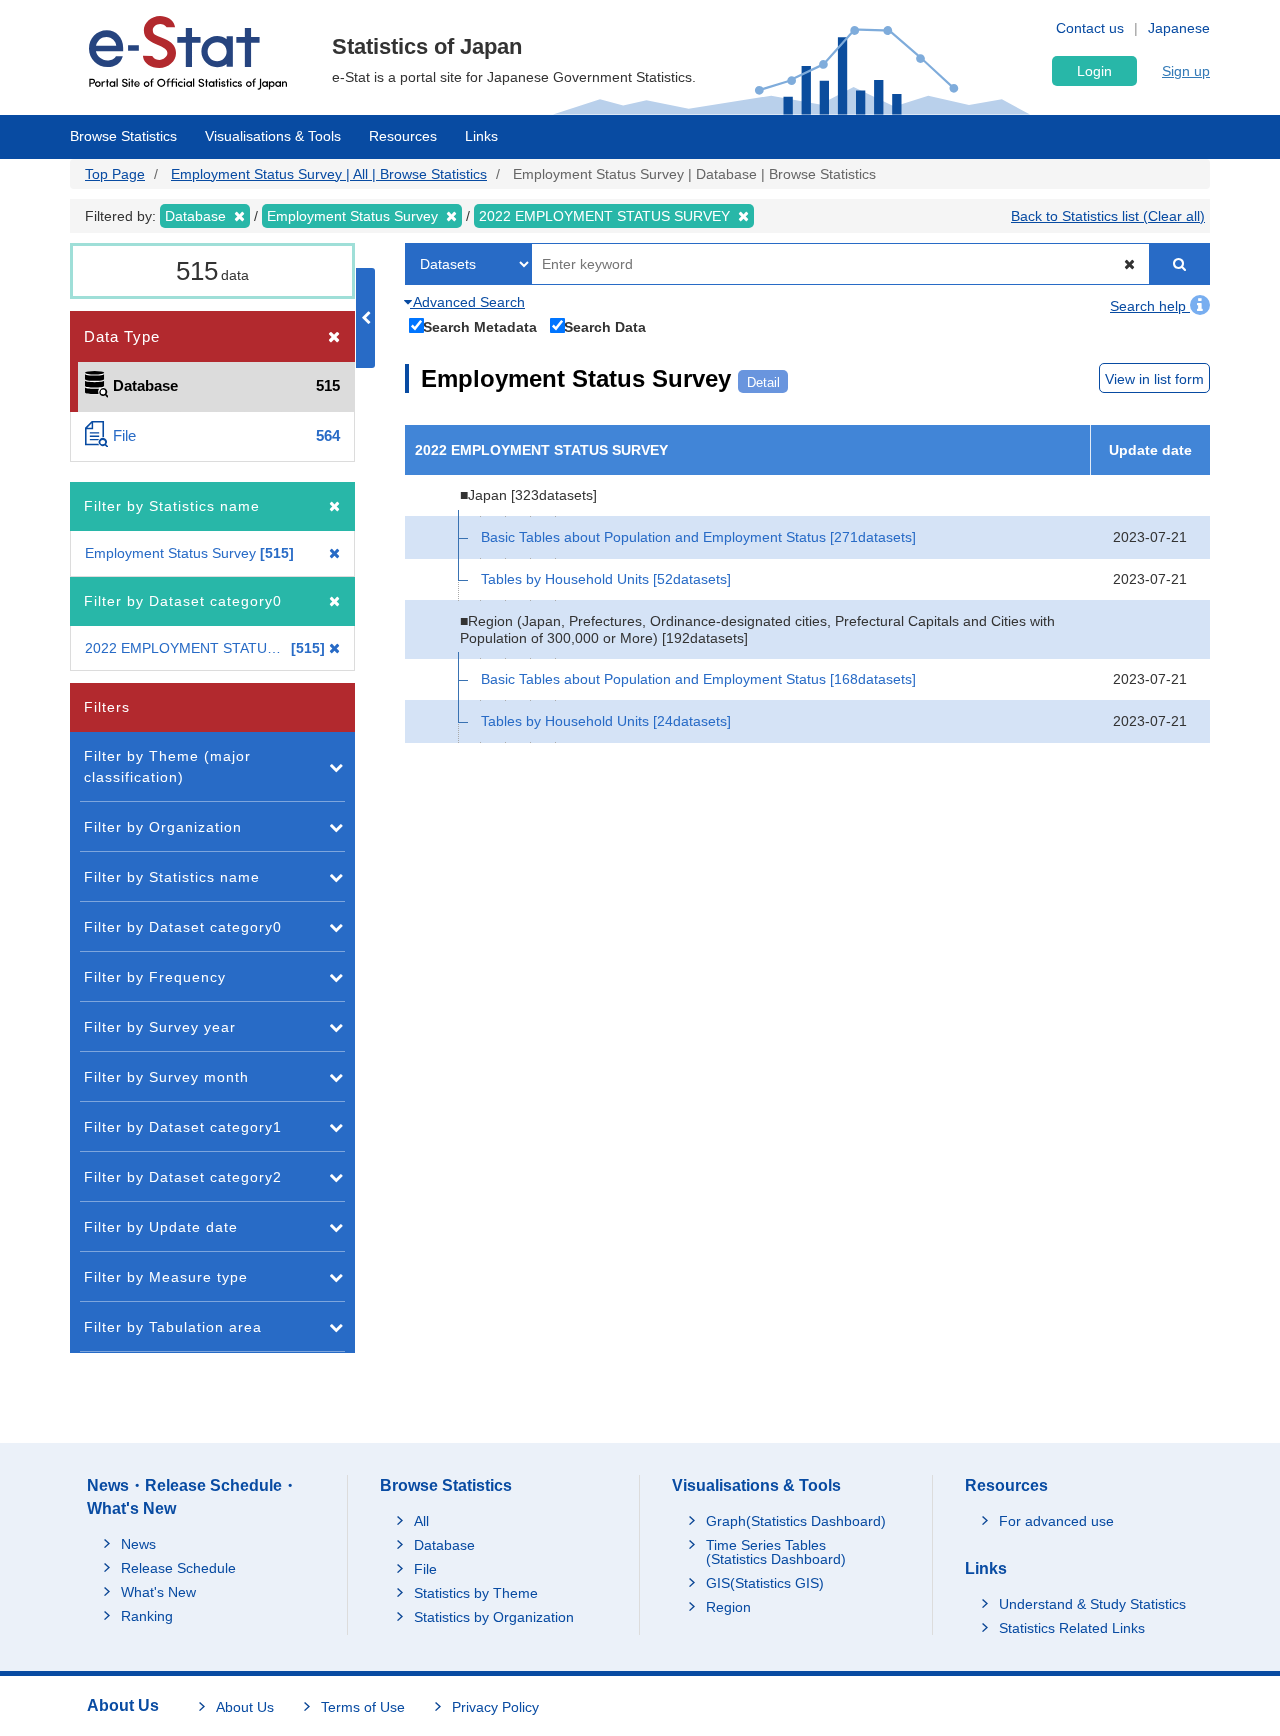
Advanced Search (467, 302)
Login (1094, 71)
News (138, 1544)
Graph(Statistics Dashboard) (796, 1521)
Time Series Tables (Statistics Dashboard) (776, 1552)
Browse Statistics (123, 136)
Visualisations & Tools (273, 136)
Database (444, 1545)
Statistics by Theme (476, 1593)
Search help (1150, 306)
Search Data (605, 326)
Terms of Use (363, 1707)
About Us (245, 1707)
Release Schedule (178, 1568)
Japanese (1179, 28)
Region (728, 1607)
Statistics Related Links (1072, 1628)
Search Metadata (480, 326)
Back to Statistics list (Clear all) (1108, 216)
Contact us (1090, 28)
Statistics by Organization (494, 1617)
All (421, 1521)
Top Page (115, 174)
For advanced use (1056, 1521)
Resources (403, 136)
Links (481, 136)
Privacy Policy (495, 1707)
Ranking (147, 1616)
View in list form (1154, 379)
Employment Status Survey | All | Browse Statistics (329, 174)
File (425, 1569)
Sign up (1186, 71)
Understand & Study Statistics (1092, 1604)
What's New (158, 1592)
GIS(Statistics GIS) (765, 1583)
